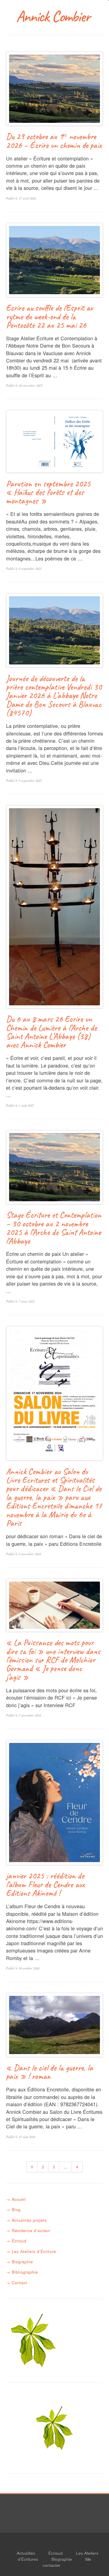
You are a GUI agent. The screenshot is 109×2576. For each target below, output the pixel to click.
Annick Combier (54, 16)
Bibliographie (25, 2272)
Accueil (19, 2199)
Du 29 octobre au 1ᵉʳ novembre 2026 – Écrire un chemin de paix (54, 141)
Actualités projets (29, 2220)
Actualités (26, 2553)
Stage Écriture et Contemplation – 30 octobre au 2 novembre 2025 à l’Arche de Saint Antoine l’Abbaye (54, 1228)
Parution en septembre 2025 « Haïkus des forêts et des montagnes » (48, 492)
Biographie (22, 2262)
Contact (20, 2283)
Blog (16, 2209)
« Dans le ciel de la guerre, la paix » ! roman (50, 2072)
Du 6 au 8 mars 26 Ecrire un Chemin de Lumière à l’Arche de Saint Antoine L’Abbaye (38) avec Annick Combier (51, 1032)
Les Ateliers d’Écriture (34, 2251)
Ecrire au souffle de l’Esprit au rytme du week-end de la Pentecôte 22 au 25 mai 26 (50, 316)
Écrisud (19, 2241)
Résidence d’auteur (31, 2230)
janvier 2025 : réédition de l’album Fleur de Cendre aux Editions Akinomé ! (45, 1884)
